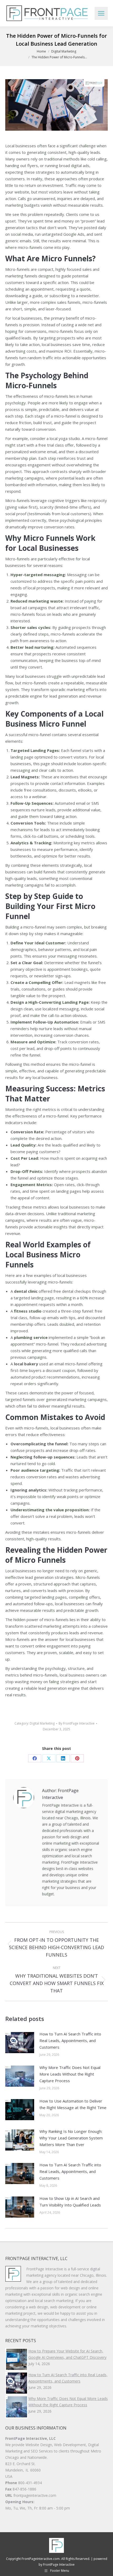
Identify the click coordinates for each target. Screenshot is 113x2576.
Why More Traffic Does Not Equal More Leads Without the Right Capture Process (70, 2074)
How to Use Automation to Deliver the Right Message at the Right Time (73, 2104)
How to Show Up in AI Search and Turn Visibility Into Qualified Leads (70, 2202)
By (77, 1723)
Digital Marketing (42, 1723)
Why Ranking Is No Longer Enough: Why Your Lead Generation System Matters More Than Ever (71, 2138)
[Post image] (20, 2043)
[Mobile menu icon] (101, 13)
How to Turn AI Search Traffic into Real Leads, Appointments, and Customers (70, 2040)
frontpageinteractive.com (35, 2495)
